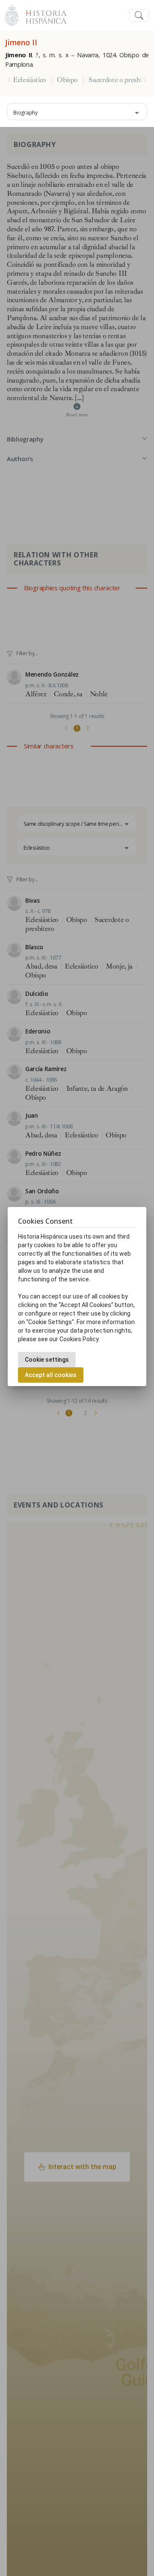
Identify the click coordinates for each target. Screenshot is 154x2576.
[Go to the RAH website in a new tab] (12, 14)
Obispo (67, 80)
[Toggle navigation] (139, 16)
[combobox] (77, 112)
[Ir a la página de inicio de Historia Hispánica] (42, 14)
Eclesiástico (30, 80)
